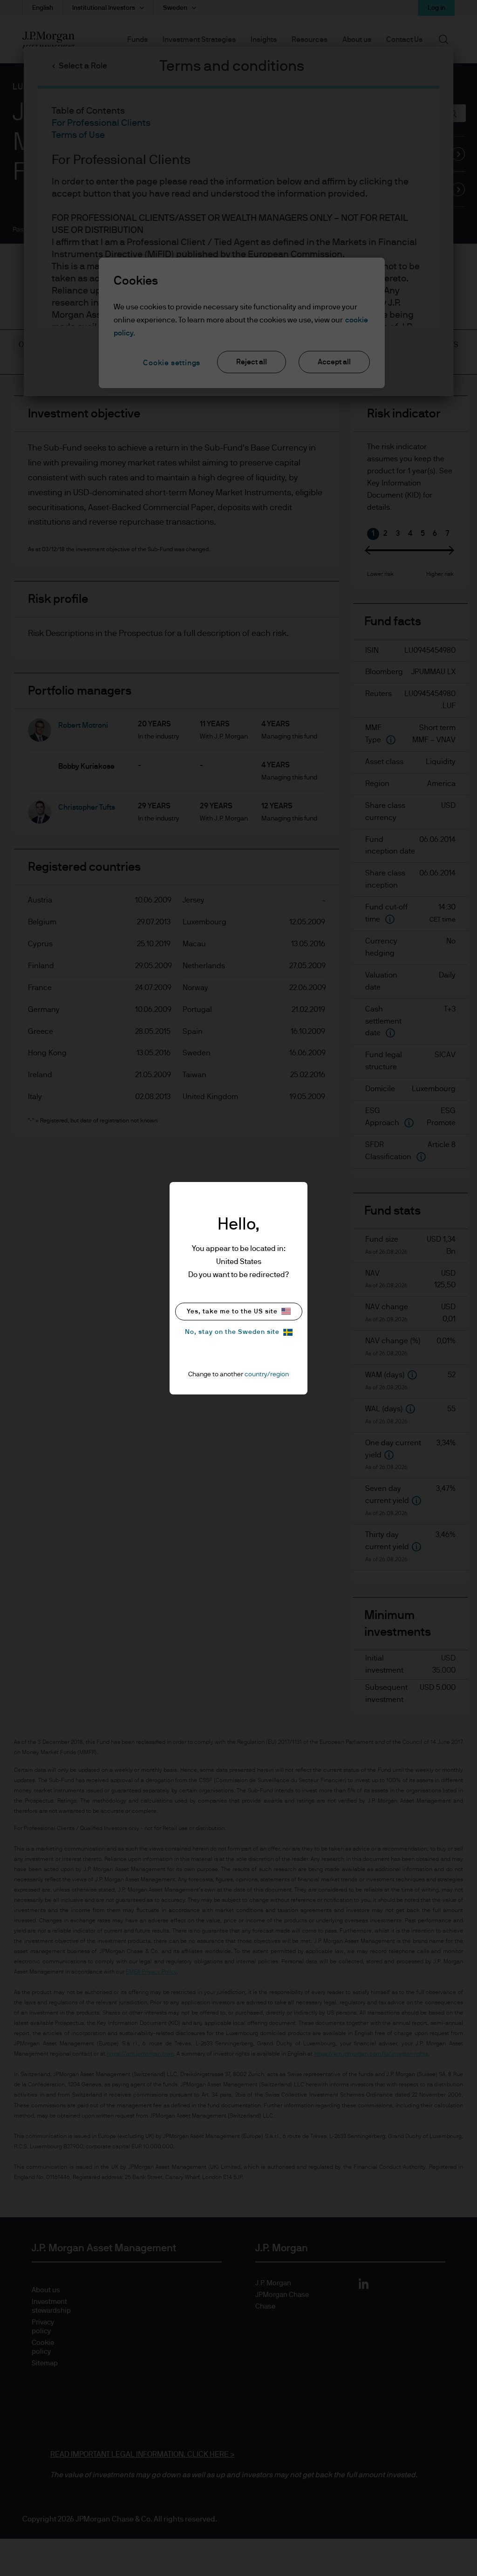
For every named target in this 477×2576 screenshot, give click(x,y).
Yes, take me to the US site (232, 1312)
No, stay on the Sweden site (232, 1332)
